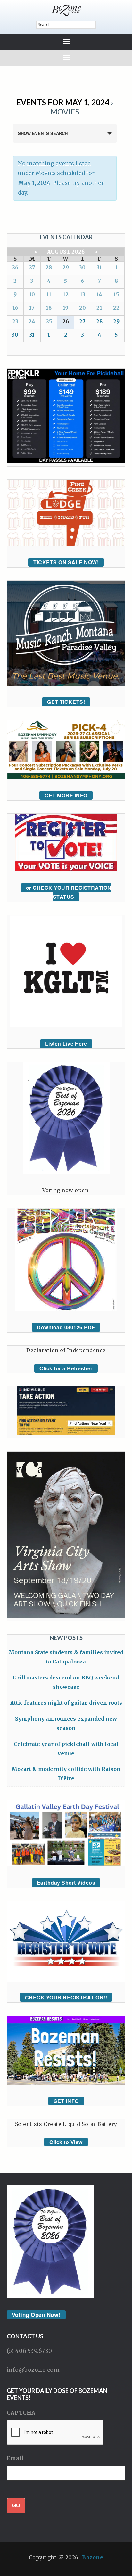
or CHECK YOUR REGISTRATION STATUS (69, 892)
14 (99, 294)
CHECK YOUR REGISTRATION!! (66, 1997)
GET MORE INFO (66, 795)
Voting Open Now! (36, 2315)
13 (82, 294)
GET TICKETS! (66, 702)
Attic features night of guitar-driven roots (66, 1703)
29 (66, 267)
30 (82, 267)
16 (15, 308)
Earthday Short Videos (66, 1883)
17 (32, 308)
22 (116, 308)
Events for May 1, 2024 (63, 102)
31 (99, 267)
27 (32, 267)
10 (32, 294)
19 (66, 308)
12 (66, 294)
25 (49, 321)
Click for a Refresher (66, 1368)
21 (99, 308)
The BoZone (66, 11)
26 (15, 267)
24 (32, 321)
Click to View (66, 2142)
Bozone (93, 2557)
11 (49, 294)
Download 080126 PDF (66, 1327)
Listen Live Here (66, 1044)
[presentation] (55, 2433)
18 (49, 308)
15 (116, 294)
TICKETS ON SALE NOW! (66, 562)
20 (82, 308)
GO (16, 2505)
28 (49, 267)
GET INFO (66, 2101)
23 (15, 321)
